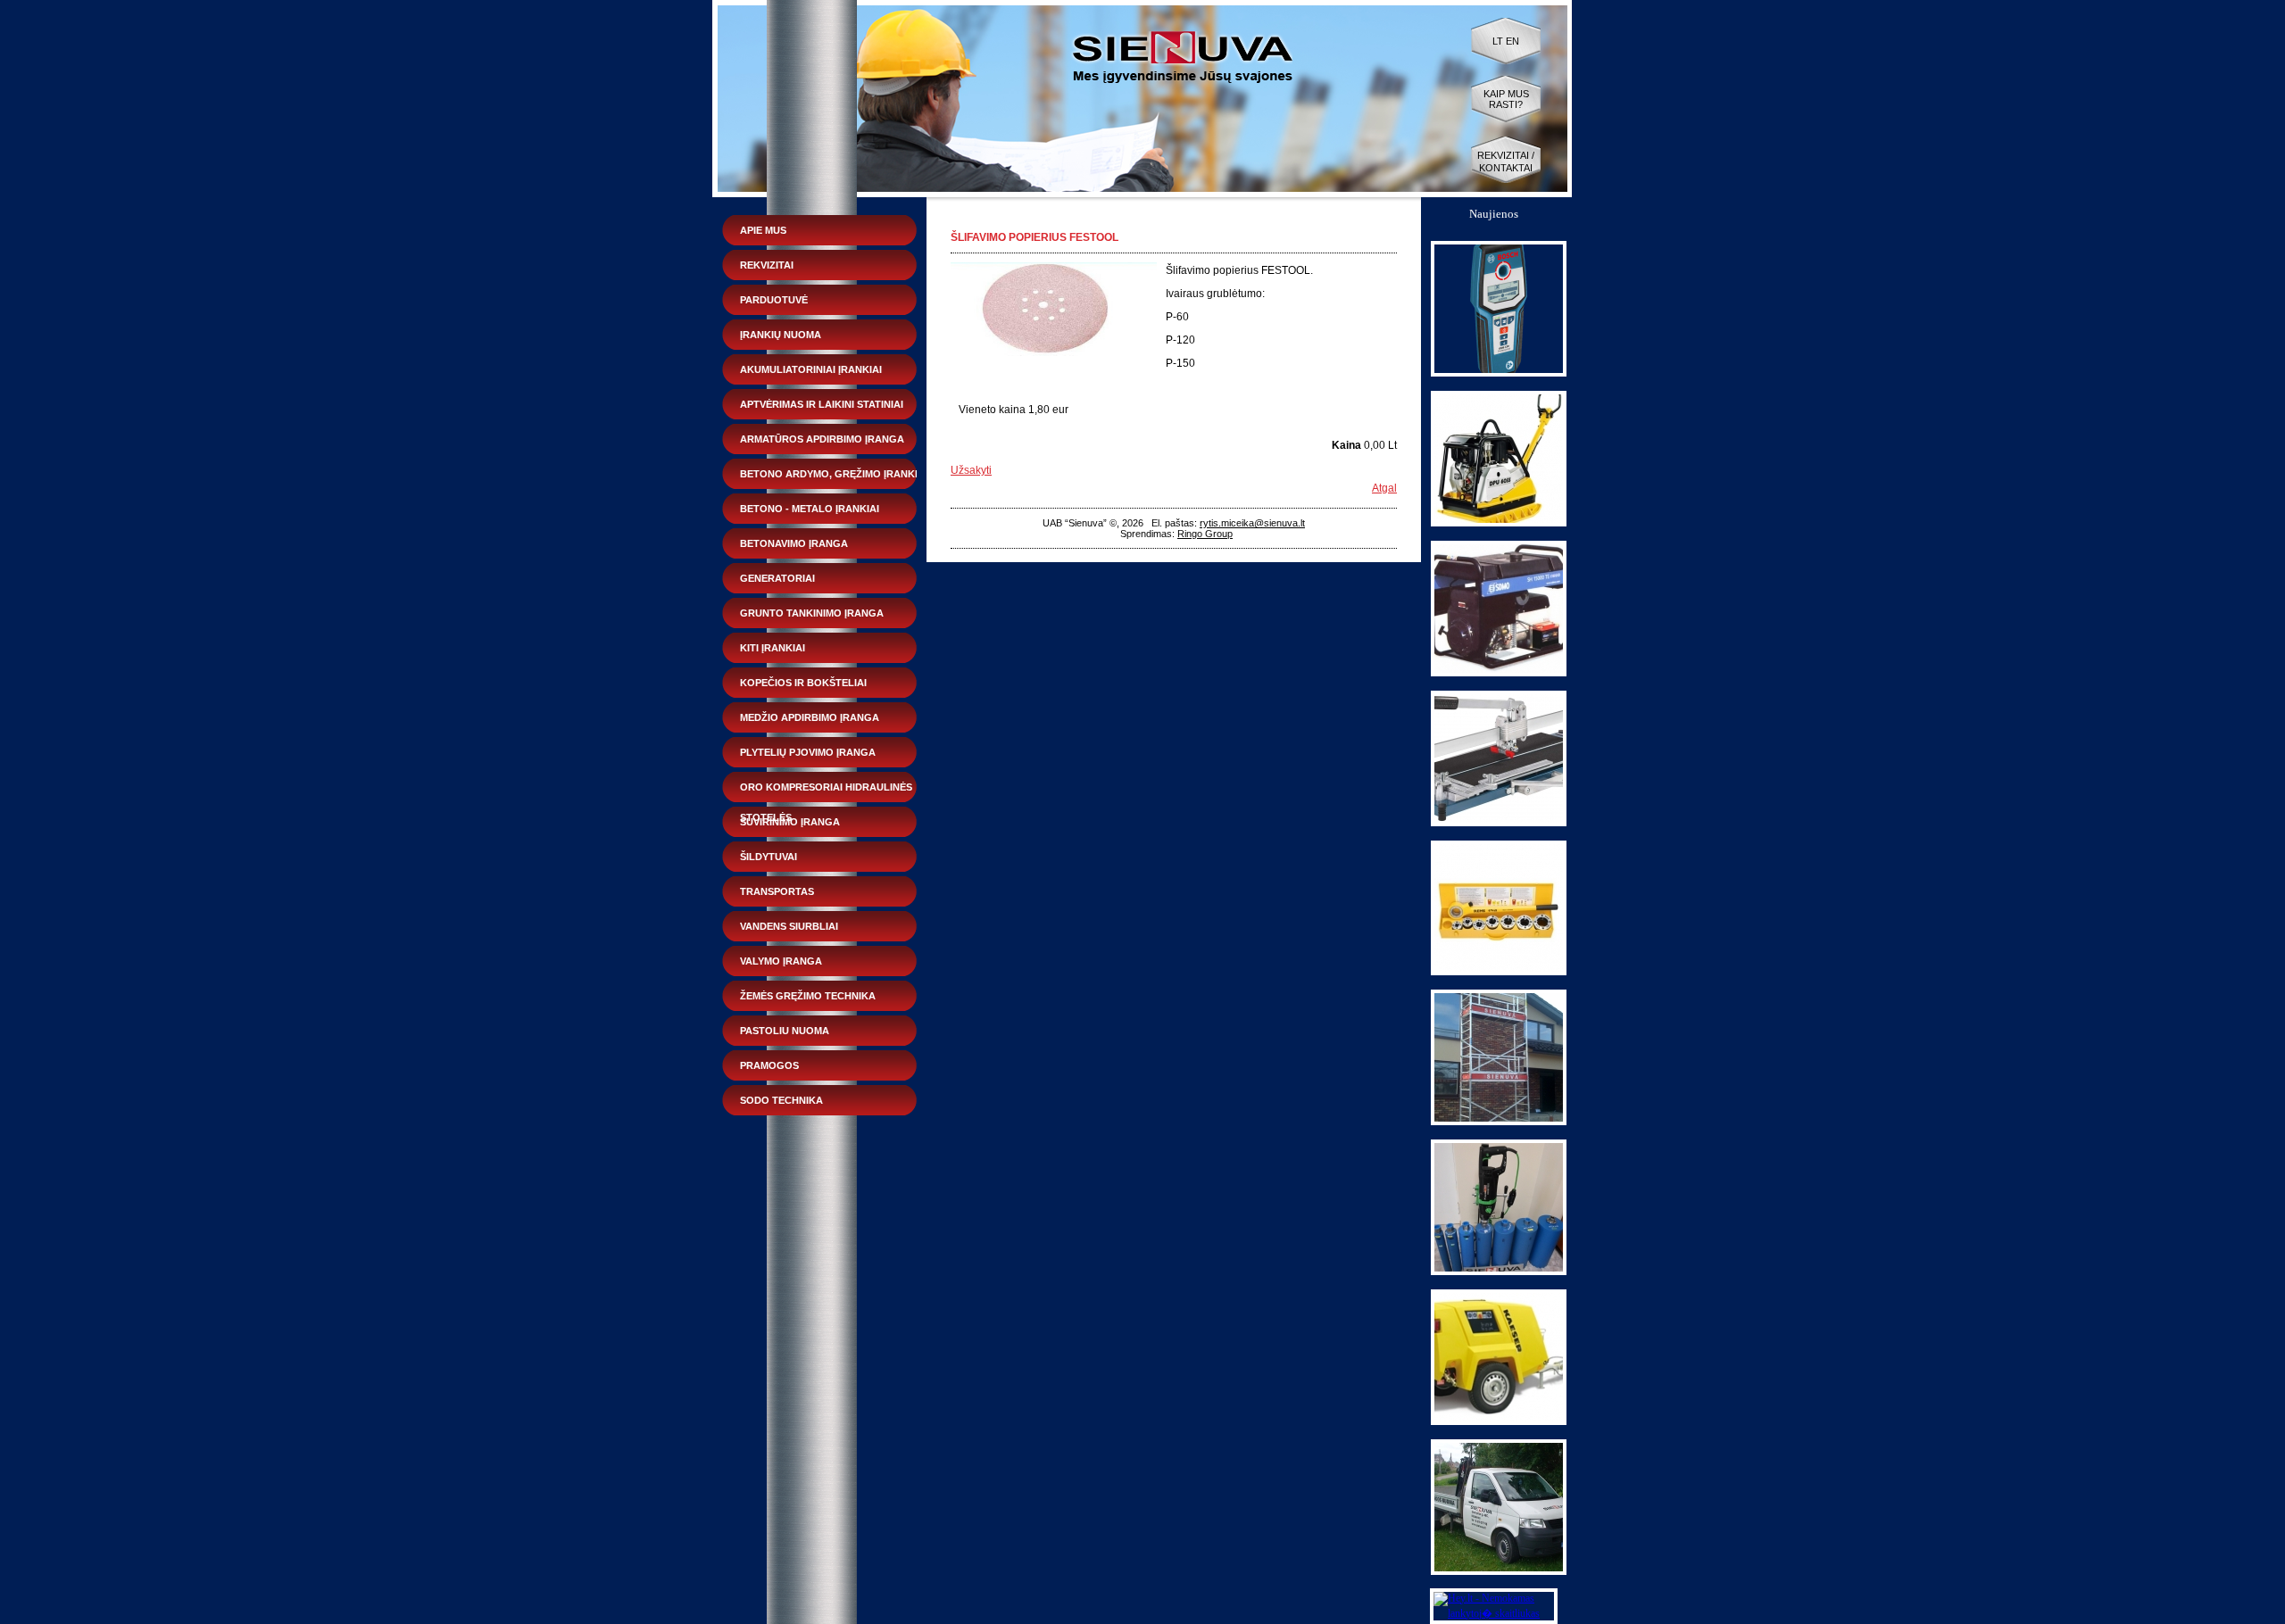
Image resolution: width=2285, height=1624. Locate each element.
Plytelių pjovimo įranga (808, 752)
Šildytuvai (769, 857)
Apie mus (763, 230)
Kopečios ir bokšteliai (803, 683)
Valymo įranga (781, 961)
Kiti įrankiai (773, 648)
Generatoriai (777, 578)
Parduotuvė (774, 300)
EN (1512, 41)
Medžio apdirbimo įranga (810, 717)
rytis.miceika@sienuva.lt (1252, 523)
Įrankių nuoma (781, 335)
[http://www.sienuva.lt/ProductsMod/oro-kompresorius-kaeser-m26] (1499, 1421)
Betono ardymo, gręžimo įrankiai (834, 474)
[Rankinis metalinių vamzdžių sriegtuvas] (1499, 972)
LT (1498, 41)
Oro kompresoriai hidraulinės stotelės (826, 792)
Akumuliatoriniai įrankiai (811, 369)
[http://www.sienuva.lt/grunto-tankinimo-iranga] (1499, 523)
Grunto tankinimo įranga (812, 613)
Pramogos (769, 1065)
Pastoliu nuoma (785, 1031)
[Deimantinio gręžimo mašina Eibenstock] (1499, 1272)
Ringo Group (1205, 534)
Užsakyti (971, 470)
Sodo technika (781, 1100)
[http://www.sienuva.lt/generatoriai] (1499, 673)
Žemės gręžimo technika (808, 996)
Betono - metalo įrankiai (810, 509)
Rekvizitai (767, 265)
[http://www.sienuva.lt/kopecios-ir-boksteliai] (1499, 1122)
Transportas (777, 891)
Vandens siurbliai (789, 926)
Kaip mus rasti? (1506, 99)
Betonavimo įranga (794, 543)
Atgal (1384, 488)
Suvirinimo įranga (790, 822)
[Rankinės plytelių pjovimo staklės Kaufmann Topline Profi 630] (1499, 823)
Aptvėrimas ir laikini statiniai (822, 404)
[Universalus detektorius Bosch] (1499, 373)
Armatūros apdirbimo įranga (822, 439)
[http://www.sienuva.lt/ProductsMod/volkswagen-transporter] (1499, 1571)
